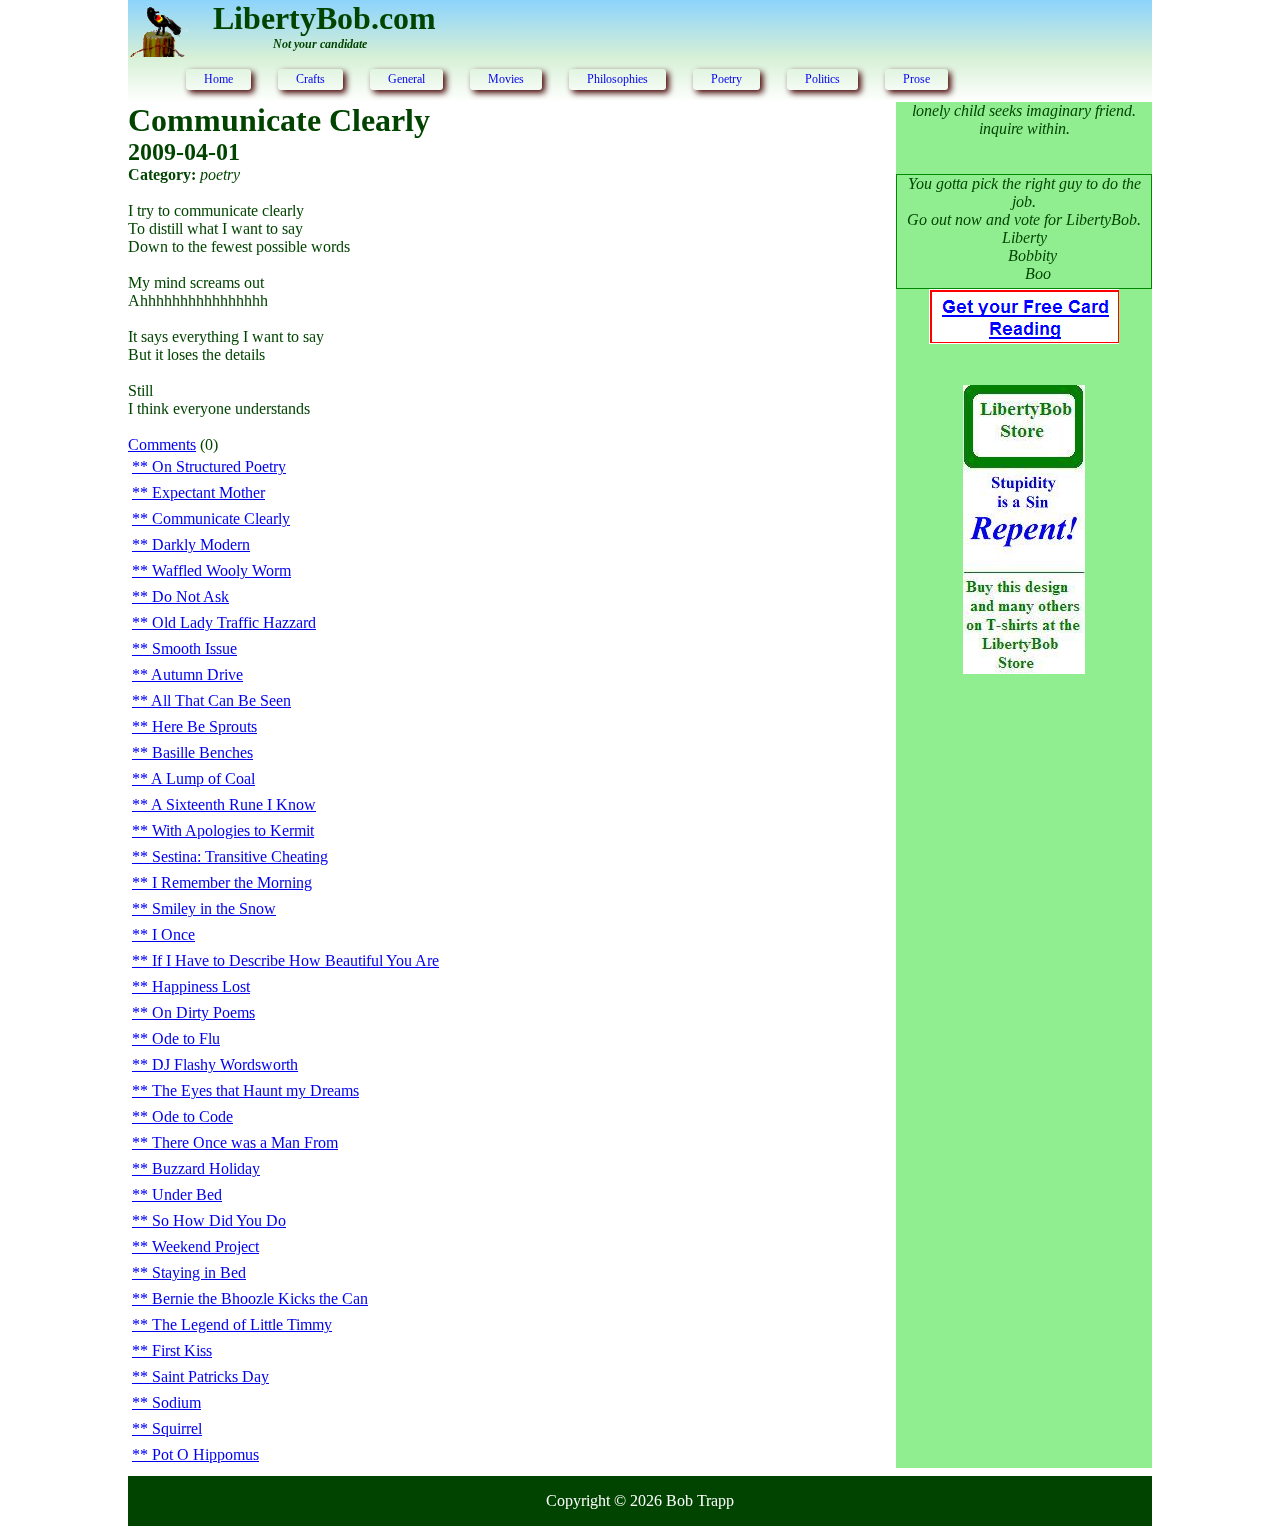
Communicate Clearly (221, 518)
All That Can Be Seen (221, 700)
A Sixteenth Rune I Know (233, 804)
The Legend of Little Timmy (242, 1324)
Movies (506, 79)
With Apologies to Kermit (233, 830)
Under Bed (187, 1194)
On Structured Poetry (219, 466)
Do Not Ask (190, 596)
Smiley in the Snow (214, 908)
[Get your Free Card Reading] (1024, 338)
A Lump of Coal (203, 778)
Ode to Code (192, 1116)
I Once (173, 934)
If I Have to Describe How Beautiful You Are (295, 960)
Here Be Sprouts (204, 726)
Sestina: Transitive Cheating (240, 856)
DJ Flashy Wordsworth (225, 1064)
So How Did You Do (219, 1220)
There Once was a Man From (245, 1142)
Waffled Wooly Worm (221, 570)
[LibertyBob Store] (1024, 668)
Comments (162, 444)
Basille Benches (202, 752)
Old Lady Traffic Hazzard (234, 622)
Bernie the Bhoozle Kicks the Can (260, 1298)
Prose (916, 79)
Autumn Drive (197, 674)
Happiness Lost (201, 986)
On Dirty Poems (203, 1012)
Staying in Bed (199, 1272)
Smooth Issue (194, 648)
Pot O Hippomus (205, 1454)
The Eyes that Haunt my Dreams (255, 1090)
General (406, 79)
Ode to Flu (186, 1038)
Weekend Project (205, 1246)
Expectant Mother (208, 492)
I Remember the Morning (232, 882)
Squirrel (177, 1428)
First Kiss (182, 1350)
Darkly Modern (201, 544)
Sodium (176, 1402)
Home (218, 79)
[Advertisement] (1024, 1014)
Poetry (726, 79)
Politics (822, 79)
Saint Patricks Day (210, 1376)
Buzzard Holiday (206, 1168)
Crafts (310, 79)
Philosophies (617, 79)
